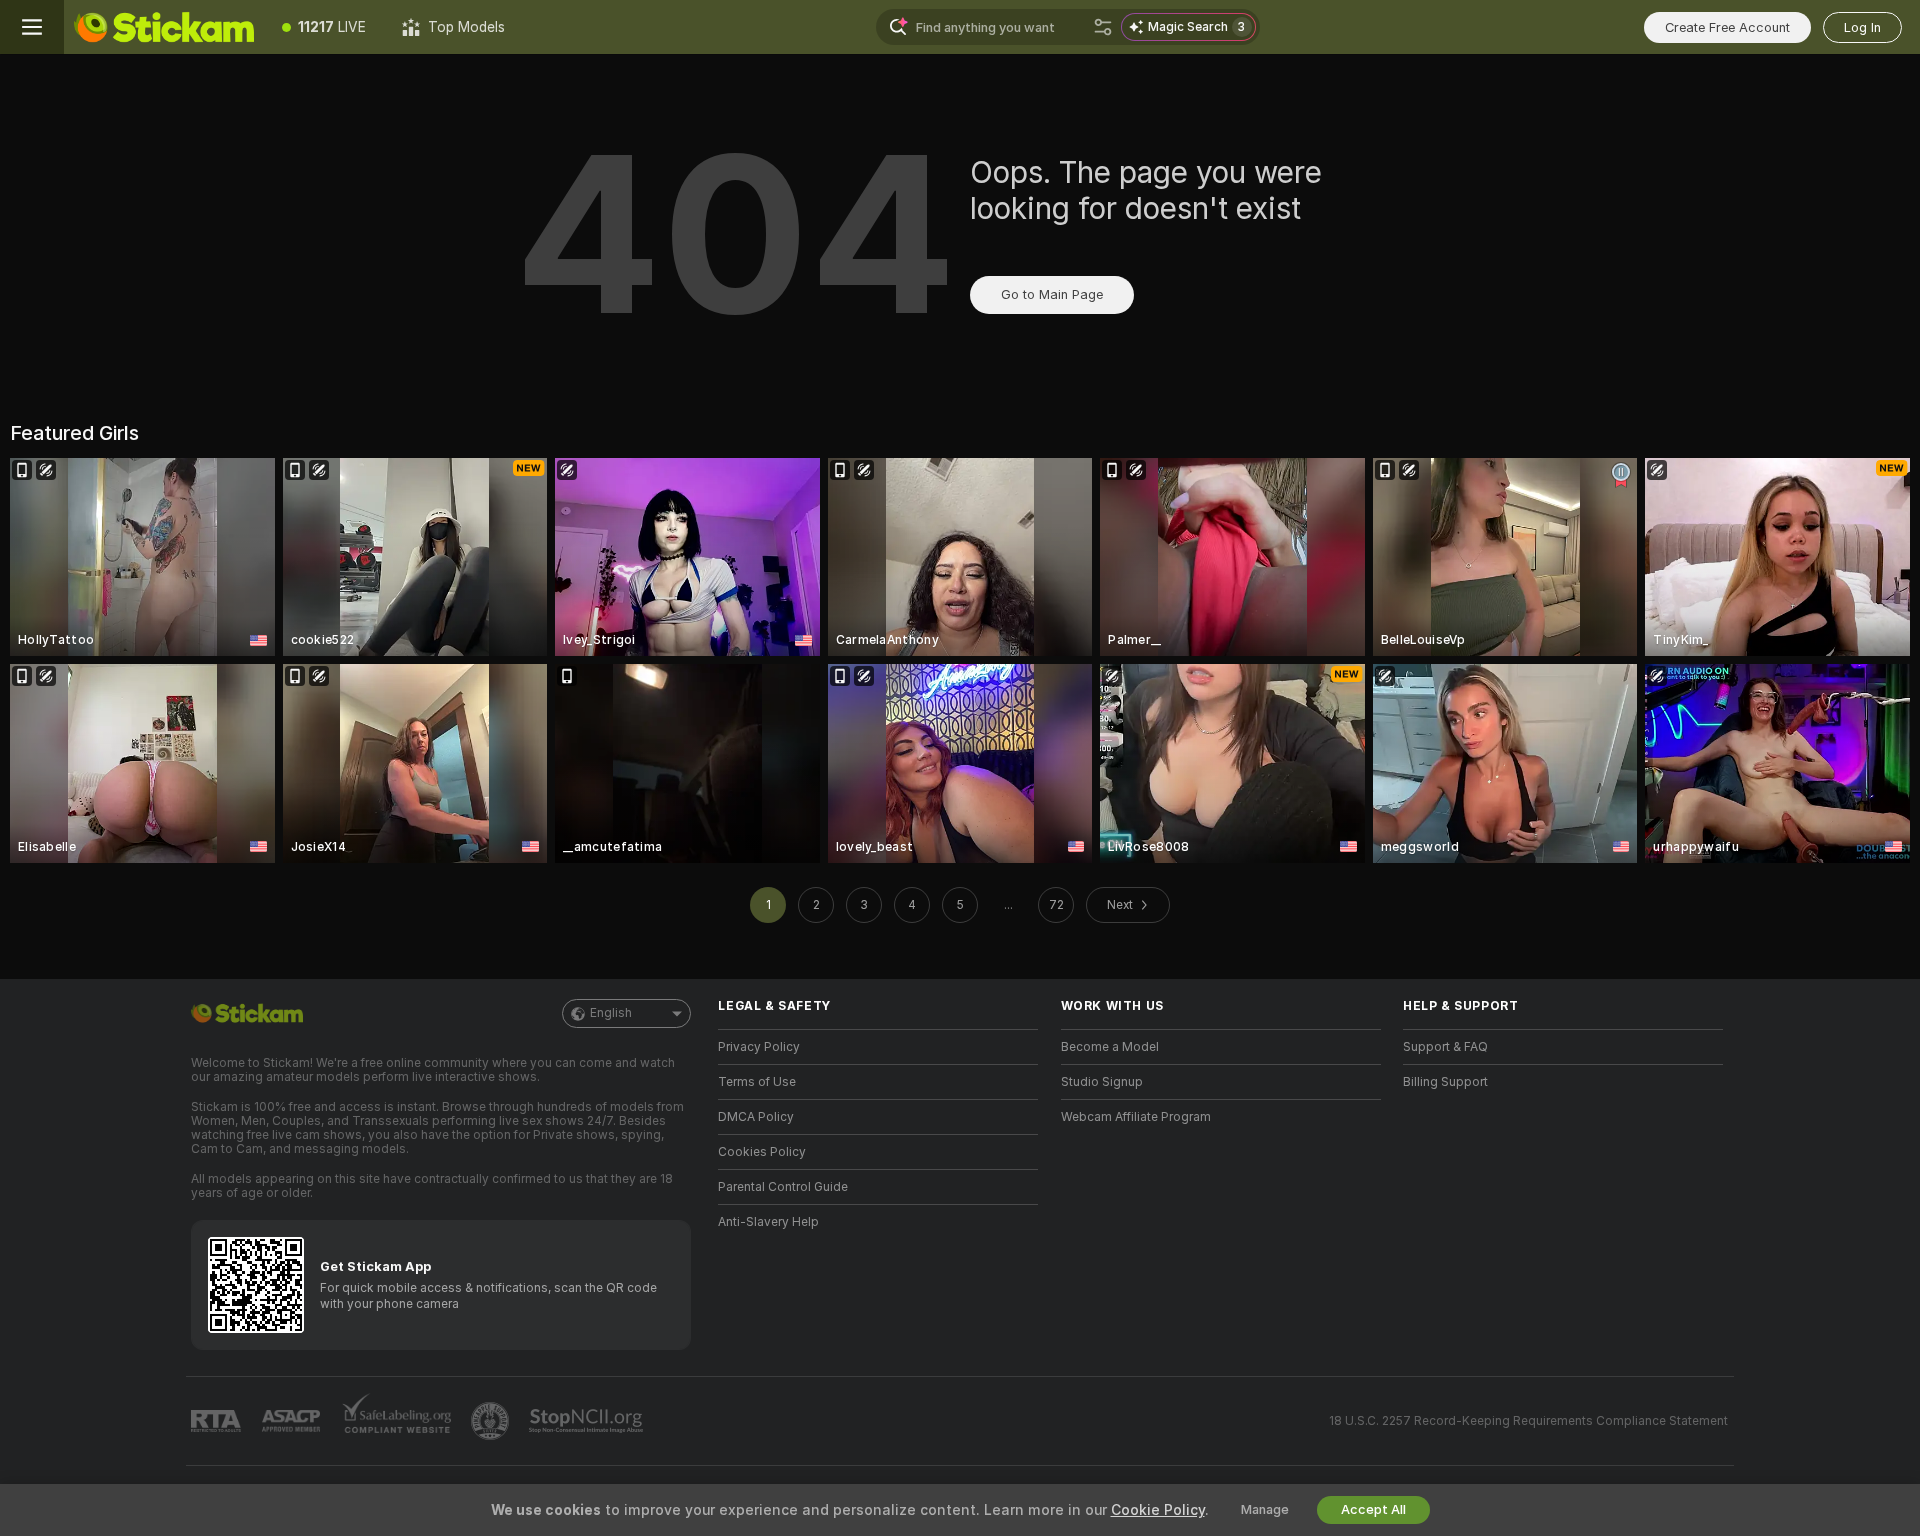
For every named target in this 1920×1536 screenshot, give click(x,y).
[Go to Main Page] (164, 27)
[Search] (1103, 27)
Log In (1862, 27)
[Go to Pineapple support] (492, 1421)
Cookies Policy (762, 1152)
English (611, 1013)
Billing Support (1445, 1082)
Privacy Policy (759, 1047)
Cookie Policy (1158, 1510)
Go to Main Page (1052, 294)
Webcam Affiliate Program (1136, 1117)
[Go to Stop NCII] (588, 1421)
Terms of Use (757, 1082)
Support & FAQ (1445, 1047)
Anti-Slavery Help (768, 1222)
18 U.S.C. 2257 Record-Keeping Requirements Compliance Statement (1528, 1421)
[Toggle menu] (32, 27)
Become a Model (1110, 1047)
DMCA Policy (756, 1117)
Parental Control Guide (783, 1187)
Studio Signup (1102, 1082)
